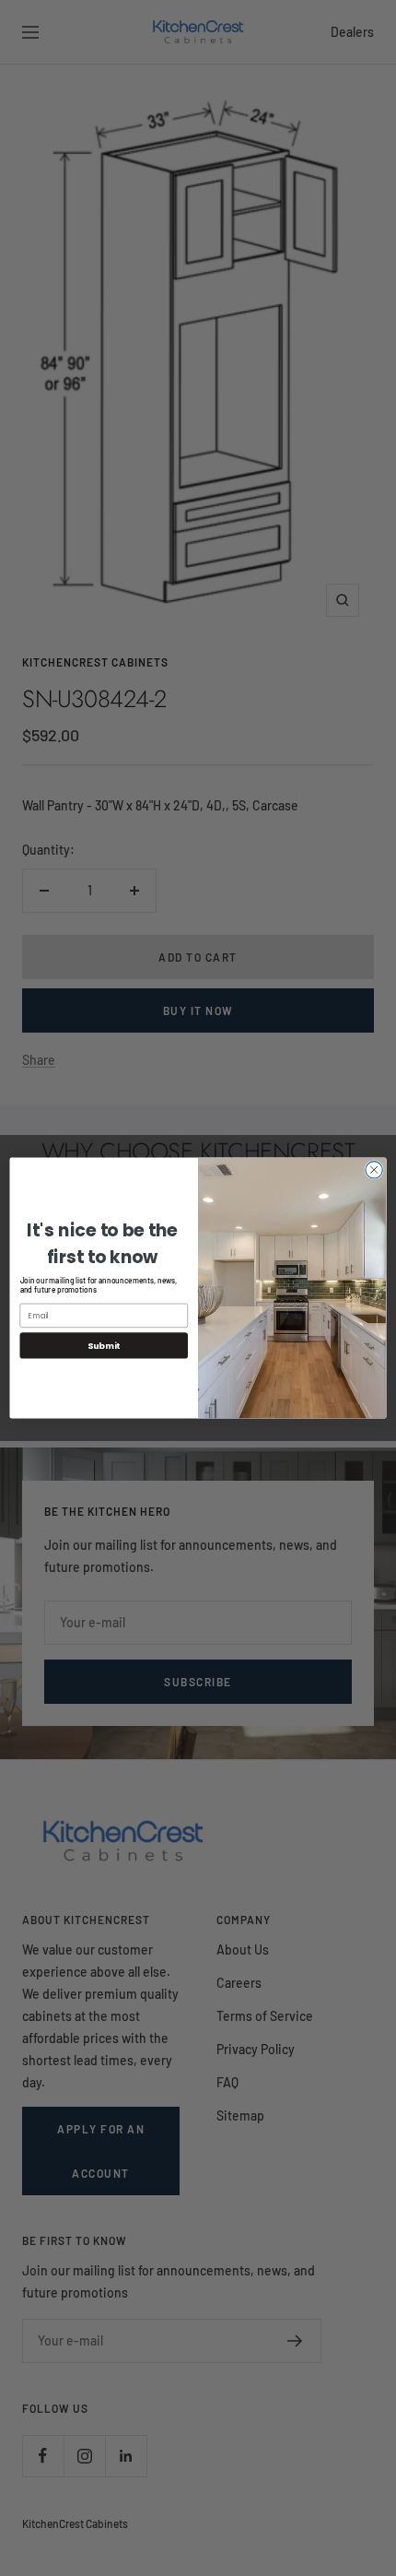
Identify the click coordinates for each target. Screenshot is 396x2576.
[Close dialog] (374, 1170)
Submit (104, 1346)
